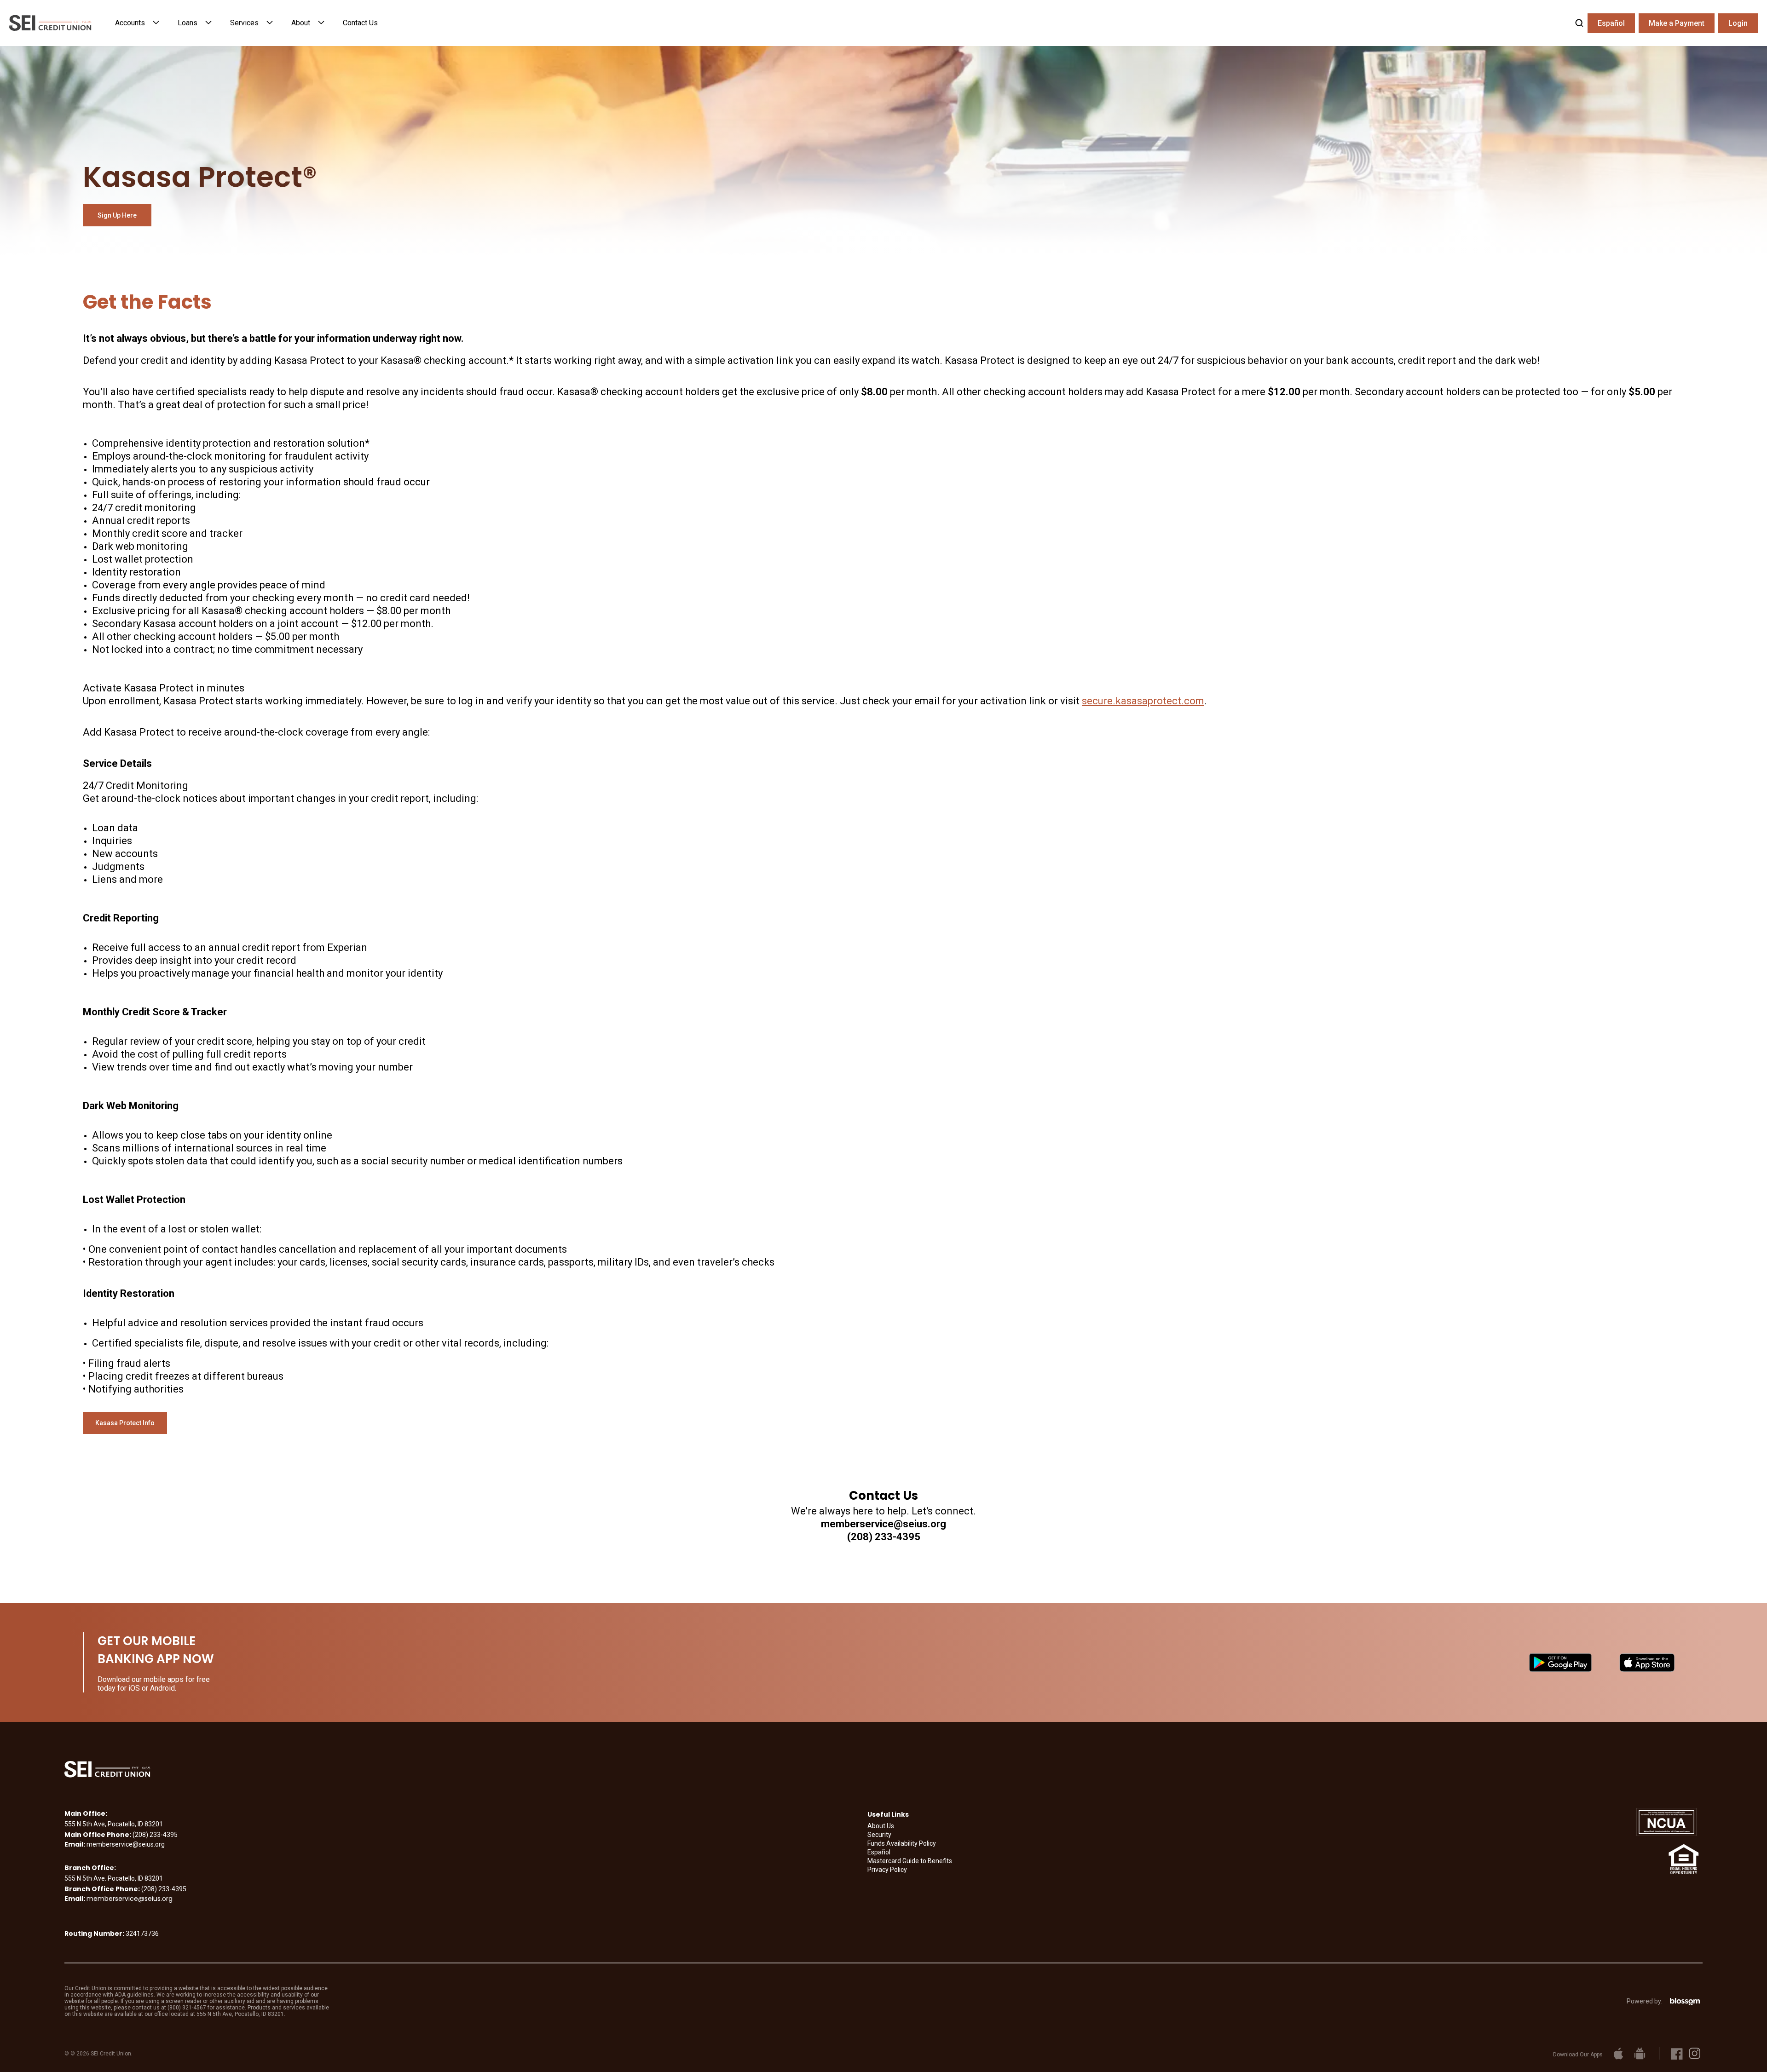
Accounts (130, 23)
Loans (188, 23)
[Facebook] (1677, 2053)
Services (244, 23)
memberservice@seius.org (130, 1899)
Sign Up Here (117, 215)
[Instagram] (1695, 2053)
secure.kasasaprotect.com (1143, 701)
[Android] (1639, 2053)
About (301, 23)
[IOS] (1618, 2053)
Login (1738, 23)
